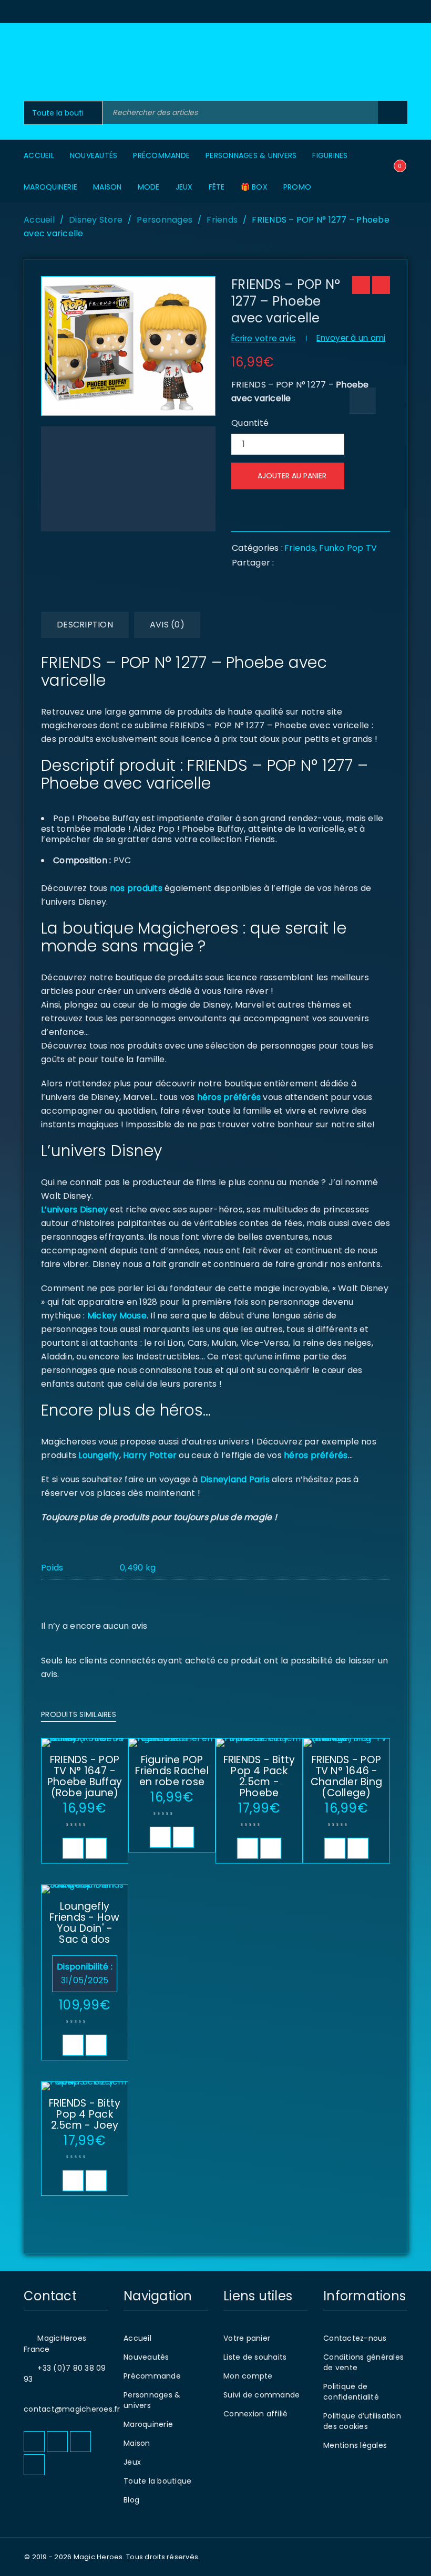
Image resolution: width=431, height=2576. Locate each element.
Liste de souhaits (255, 2357)
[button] (73, 1848)
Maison (137, 2443)
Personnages (165, 220)
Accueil (39, 220)
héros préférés (229, 1097)
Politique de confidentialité (351, 2392)
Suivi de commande (261, 2395)
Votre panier (247, 2338)
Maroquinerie (148, 2424)
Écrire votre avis (263, 338)
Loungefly (99, 1455)
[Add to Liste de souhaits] (363, 401)
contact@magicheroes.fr (72, 2409)
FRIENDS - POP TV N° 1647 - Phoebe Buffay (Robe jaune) (85, 1776)
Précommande (152, 2376)
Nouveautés (146, 2357)
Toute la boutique (157, 2481)
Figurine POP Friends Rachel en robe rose (172, 1771)
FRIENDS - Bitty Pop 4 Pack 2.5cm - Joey (85, 2114)
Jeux (132, 2462)
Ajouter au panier (292, 476)
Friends (222, 220)
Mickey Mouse (117, 1316)
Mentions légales (355, 2445)
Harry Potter (149, 1455)
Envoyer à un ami (351, 338)
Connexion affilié (255, 2414)
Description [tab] (85, 625)
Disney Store (96, 220)
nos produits (135, 888)
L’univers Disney (74, 1210)
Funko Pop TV (348, 548)
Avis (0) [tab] (167, 625)
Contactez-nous (355, 2338)
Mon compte (248, 2376)
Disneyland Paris (235, 1479)
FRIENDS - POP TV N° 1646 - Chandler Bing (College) (346, 1776)
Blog (131, 2500)
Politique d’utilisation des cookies (362, 2421)
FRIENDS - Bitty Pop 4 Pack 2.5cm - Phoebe (259, 1776)
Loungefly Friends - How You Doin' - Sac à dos (84, 1923)
